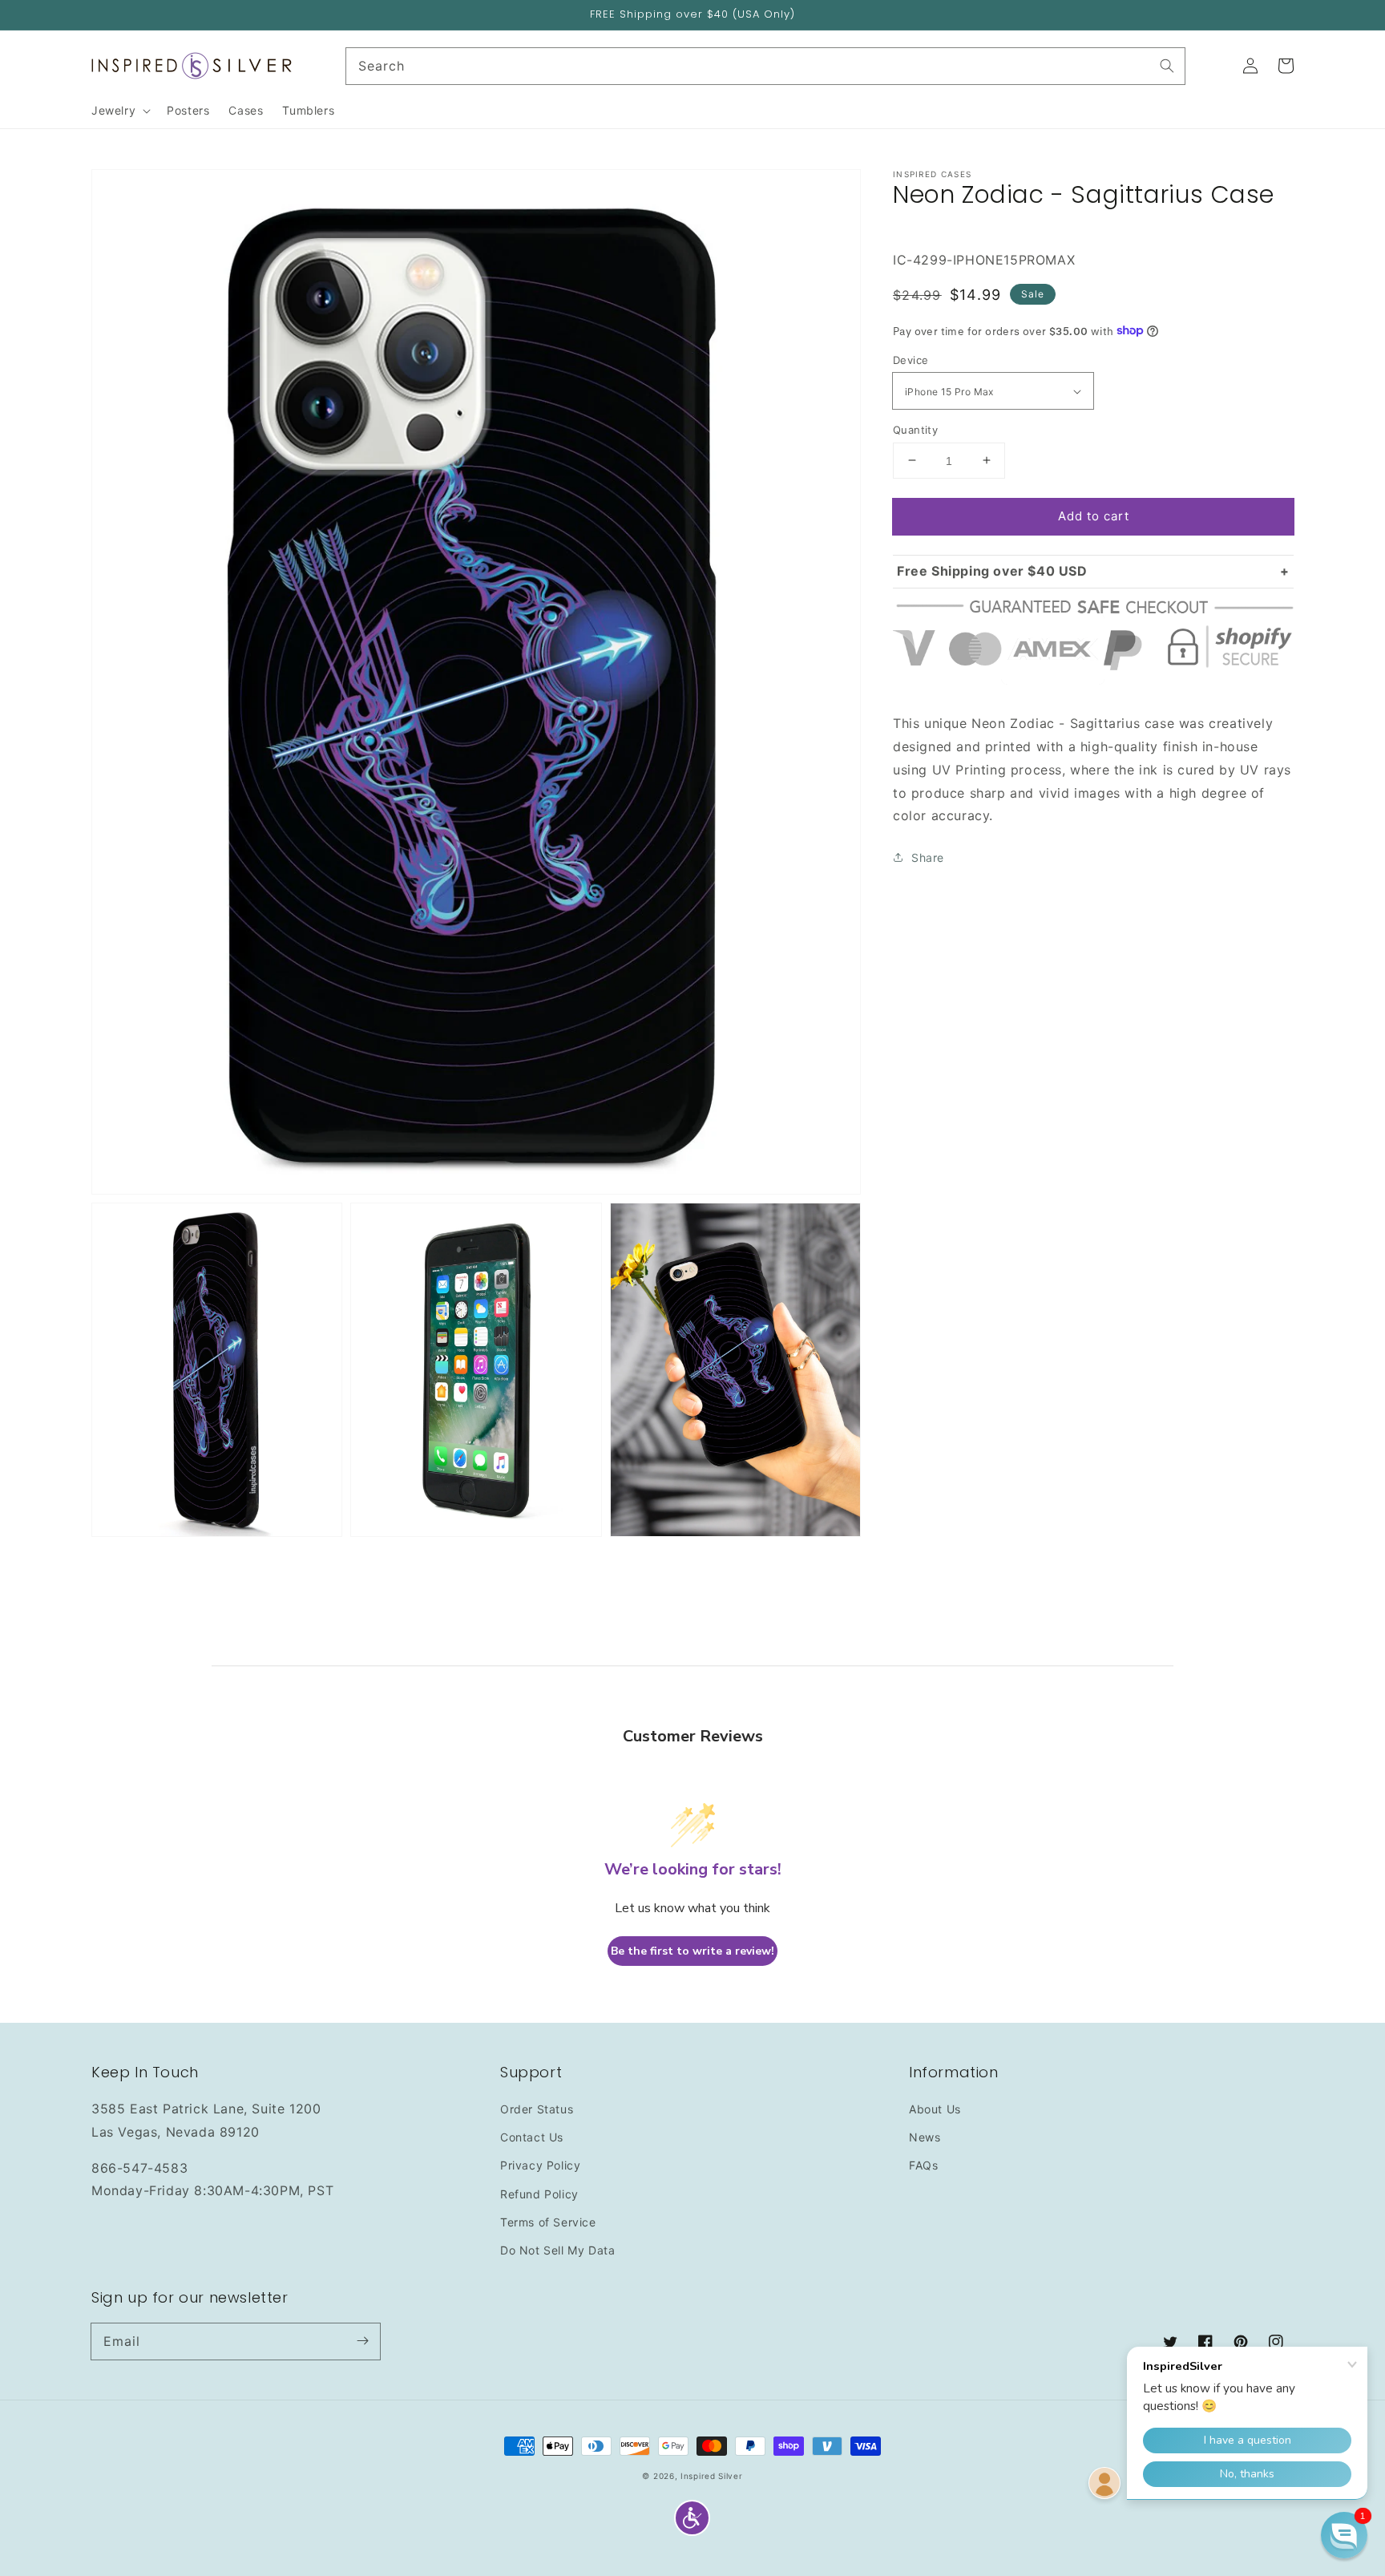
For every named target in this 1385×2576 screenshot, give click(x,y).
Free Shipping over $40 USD (992, 571)
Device (911, 360)
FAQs (923, 2165)
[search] (766, 66)
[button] (692, 2518)
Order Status (537, 2109)
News (925, 2137)
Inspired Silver (712, 2476)
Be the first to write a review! (692, 1951)
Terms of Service (548, 2222)
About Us (935, 2109)
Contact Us (532, 2137)
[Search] (1167, 66)
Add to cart (1094, 515)
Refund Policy (539, 2194)
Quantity (915, 429)
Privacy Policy (540, 2165)
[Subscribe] (362, 2341)
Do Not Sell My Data (557, 2250)
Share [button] (928, 857)
